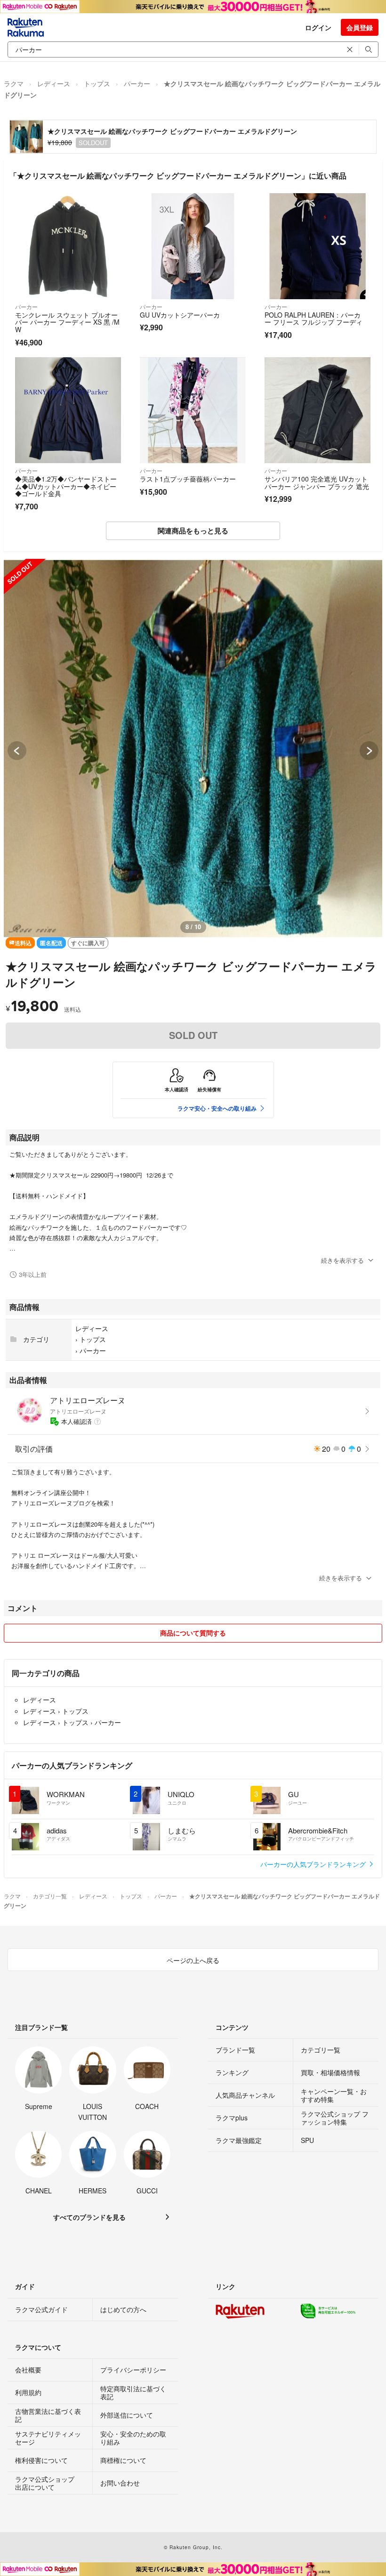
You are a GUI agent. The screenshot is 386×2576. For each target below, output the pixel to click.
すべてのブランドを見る (89, 2217)
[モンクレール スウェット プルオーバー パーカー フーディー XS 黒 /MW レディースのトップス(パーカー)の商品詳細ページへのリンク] (68, 246)
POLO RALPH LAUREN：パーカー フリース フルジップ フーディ (314, 319)
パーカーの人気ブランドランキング (314, 1864)
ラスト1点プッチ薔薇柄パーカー (188, 479)
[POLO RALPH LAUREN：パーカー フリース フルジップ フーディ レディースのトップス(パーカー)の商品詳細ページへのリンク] (318, 246)
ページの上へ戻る (193, 1960)
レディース (54, 83)
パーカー (137, 83)
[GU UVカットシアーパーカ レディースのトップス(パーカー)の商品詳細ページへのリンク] (193, 246)
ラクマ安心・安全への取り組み (217, 1108)
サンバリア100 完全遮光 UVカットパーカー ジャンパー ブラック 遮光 (317, 482)
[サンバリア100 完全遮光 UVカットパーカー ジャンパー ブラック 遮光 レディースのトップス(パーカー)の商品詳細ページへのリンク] (318, 410)
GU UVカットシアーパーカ (180, 315)
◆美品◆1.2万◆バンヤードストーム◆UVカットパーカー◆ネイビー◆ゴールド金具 (66, 486)
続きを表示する (342, 1260)
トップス (97, 83)
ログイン (318, 27)
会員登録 (360, 27)
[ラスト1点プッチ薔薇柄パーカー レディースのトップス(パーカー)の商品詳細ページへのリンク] (193, 410)
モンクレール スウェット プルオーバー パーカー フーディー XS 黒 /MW (67, 322)
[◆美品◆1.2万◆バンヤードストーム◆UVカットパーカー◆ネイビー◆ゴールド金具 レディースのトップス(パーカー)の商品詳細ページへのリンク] (68, 410)
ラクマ (14, 83)
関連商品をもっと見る (193, 531)
